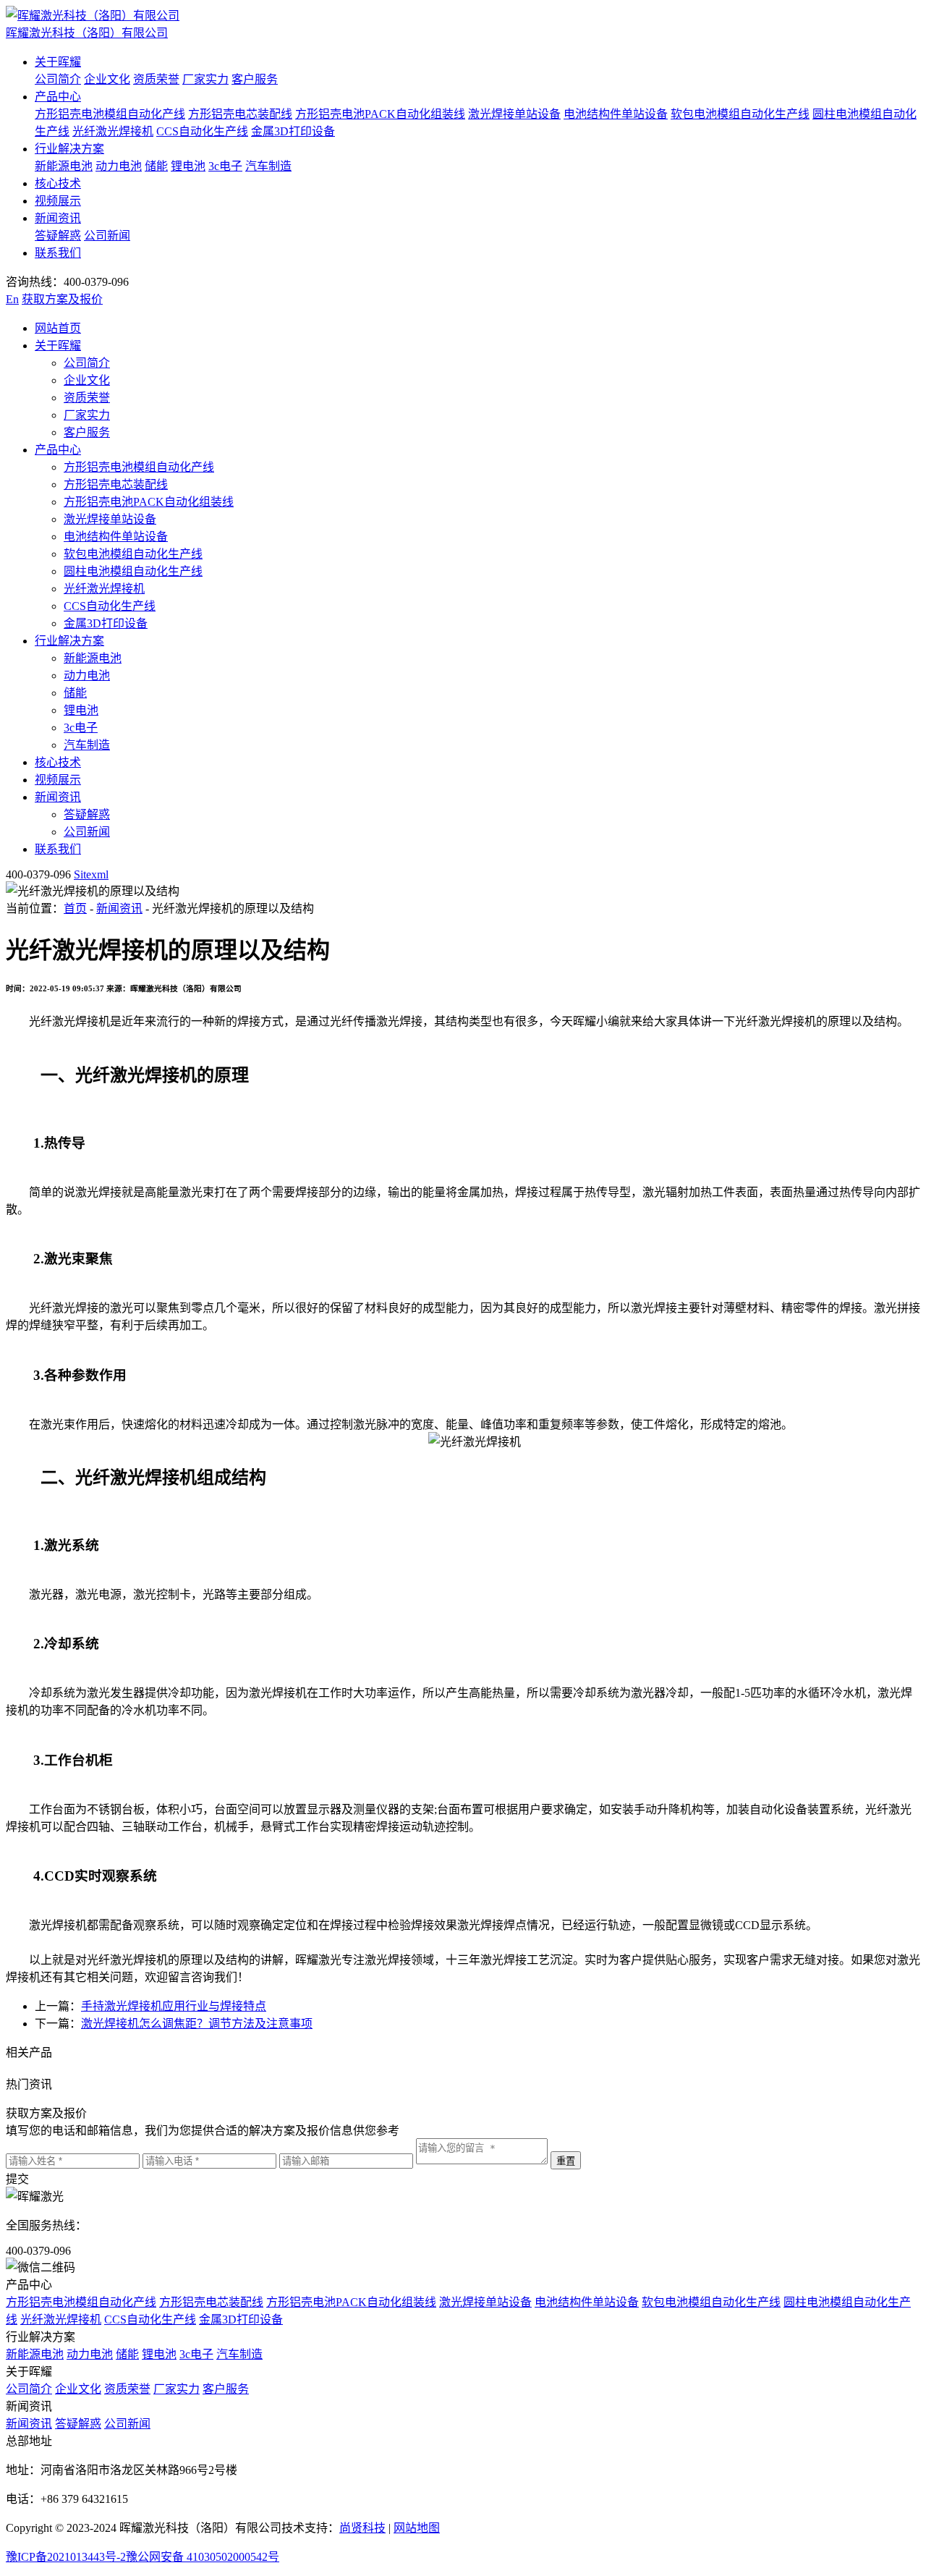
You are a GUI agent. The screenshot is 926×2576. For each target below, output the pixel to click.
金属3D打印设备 (293, 131)
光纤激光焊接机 (113, 131)
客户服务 (255, 79)
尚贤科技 (362, 2528)
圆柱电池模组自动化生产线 (133, 571)
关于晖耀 (58, 62)
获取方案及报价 (62, 299)
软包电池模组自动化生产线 (740, 114)
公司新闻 (107, 236)
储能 (156, 166)
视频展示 (58, 201)
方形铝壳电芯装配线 (240, 114)
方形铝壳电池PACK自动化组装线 (380, 114)
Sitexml (91, 874)
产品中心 (58, 97)
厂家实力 (205, 79)
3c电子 (225, 166)
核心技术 (58, 183)
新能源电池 (64, 166)
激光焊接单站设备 (514, 114)
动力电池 (119, 166)
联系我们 (58, 253)
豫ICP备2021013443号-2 (66, 2557)
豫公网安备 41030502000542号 (203, 2557)
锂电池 (188, 166)
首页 (75, 908)
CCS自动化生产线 (202, 131)
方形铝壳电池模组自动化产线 (110, 114)
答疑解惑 (58, 236)
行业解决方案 (69, 149)
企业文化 (107, 79)
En (12, 299)
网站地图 (417, 2528)
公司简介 (58, 79)
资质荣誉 (156, 79)
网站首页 (58, 328)
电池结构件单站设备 (616, 114)
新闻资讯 (58, 218)
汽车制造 (268, 166)
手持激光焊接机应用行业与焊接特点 (174, 2006)
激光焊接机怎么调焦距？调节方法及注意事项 (197, 2024)
